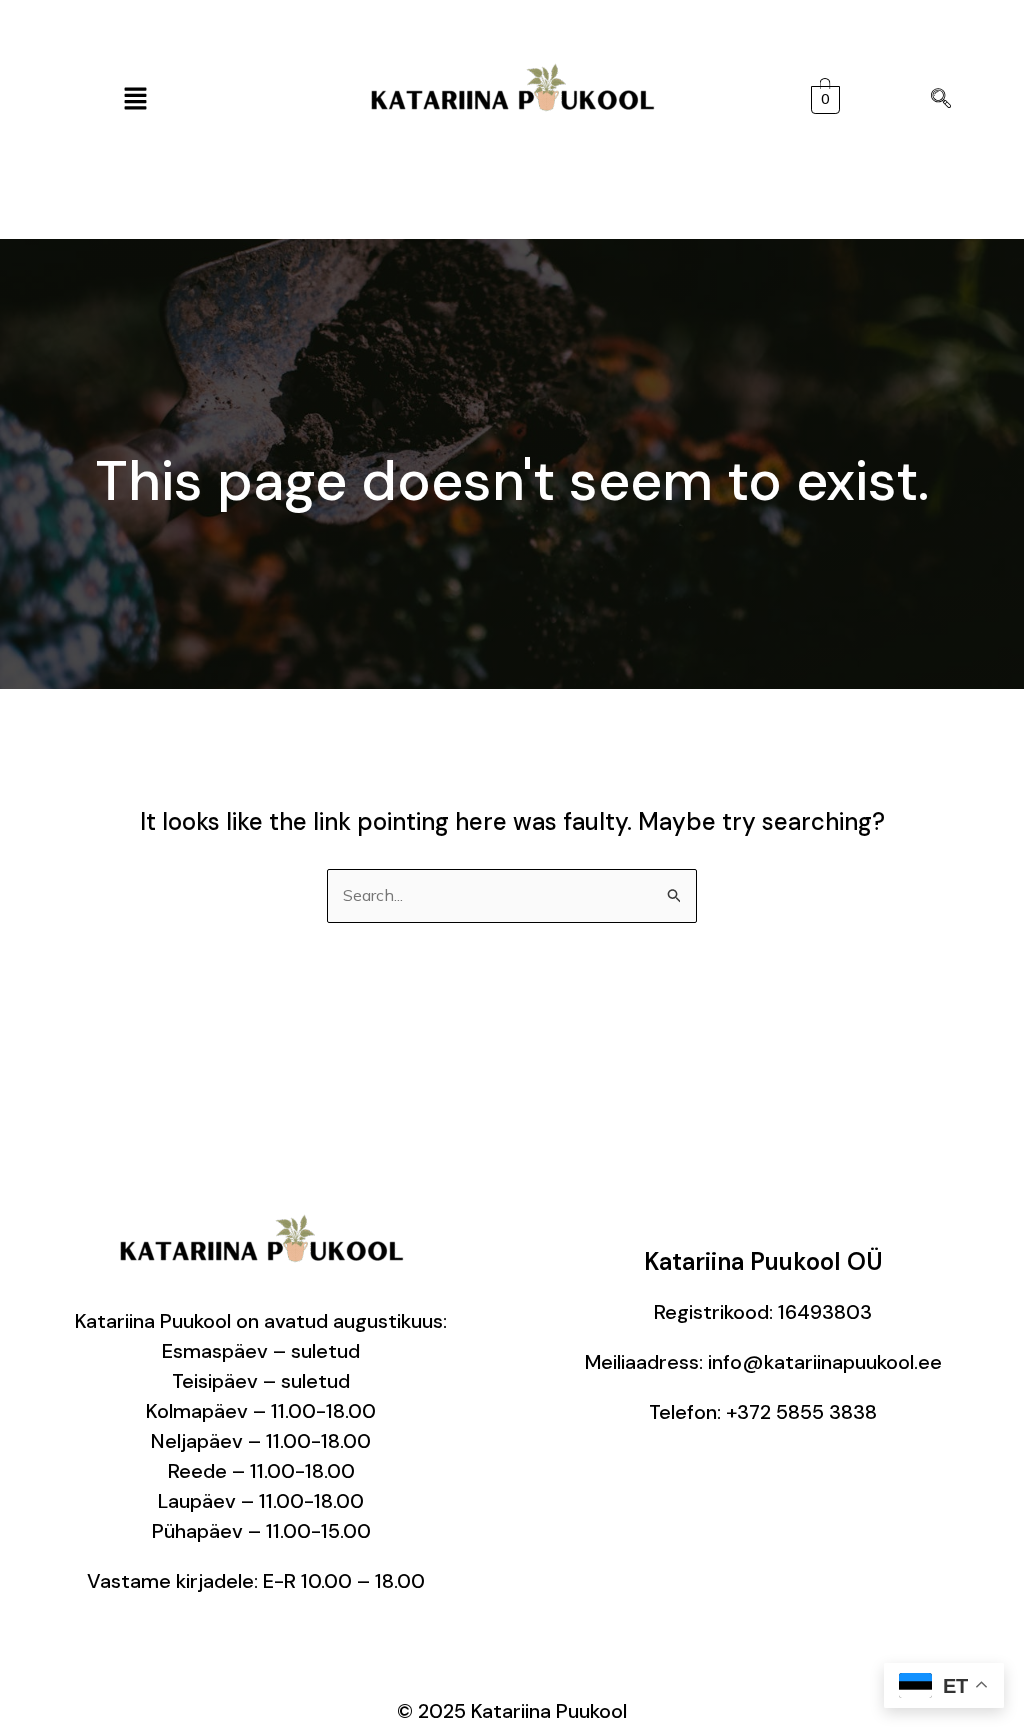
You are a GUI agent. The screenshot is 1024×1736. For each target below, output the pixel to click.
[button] (135, 99)
